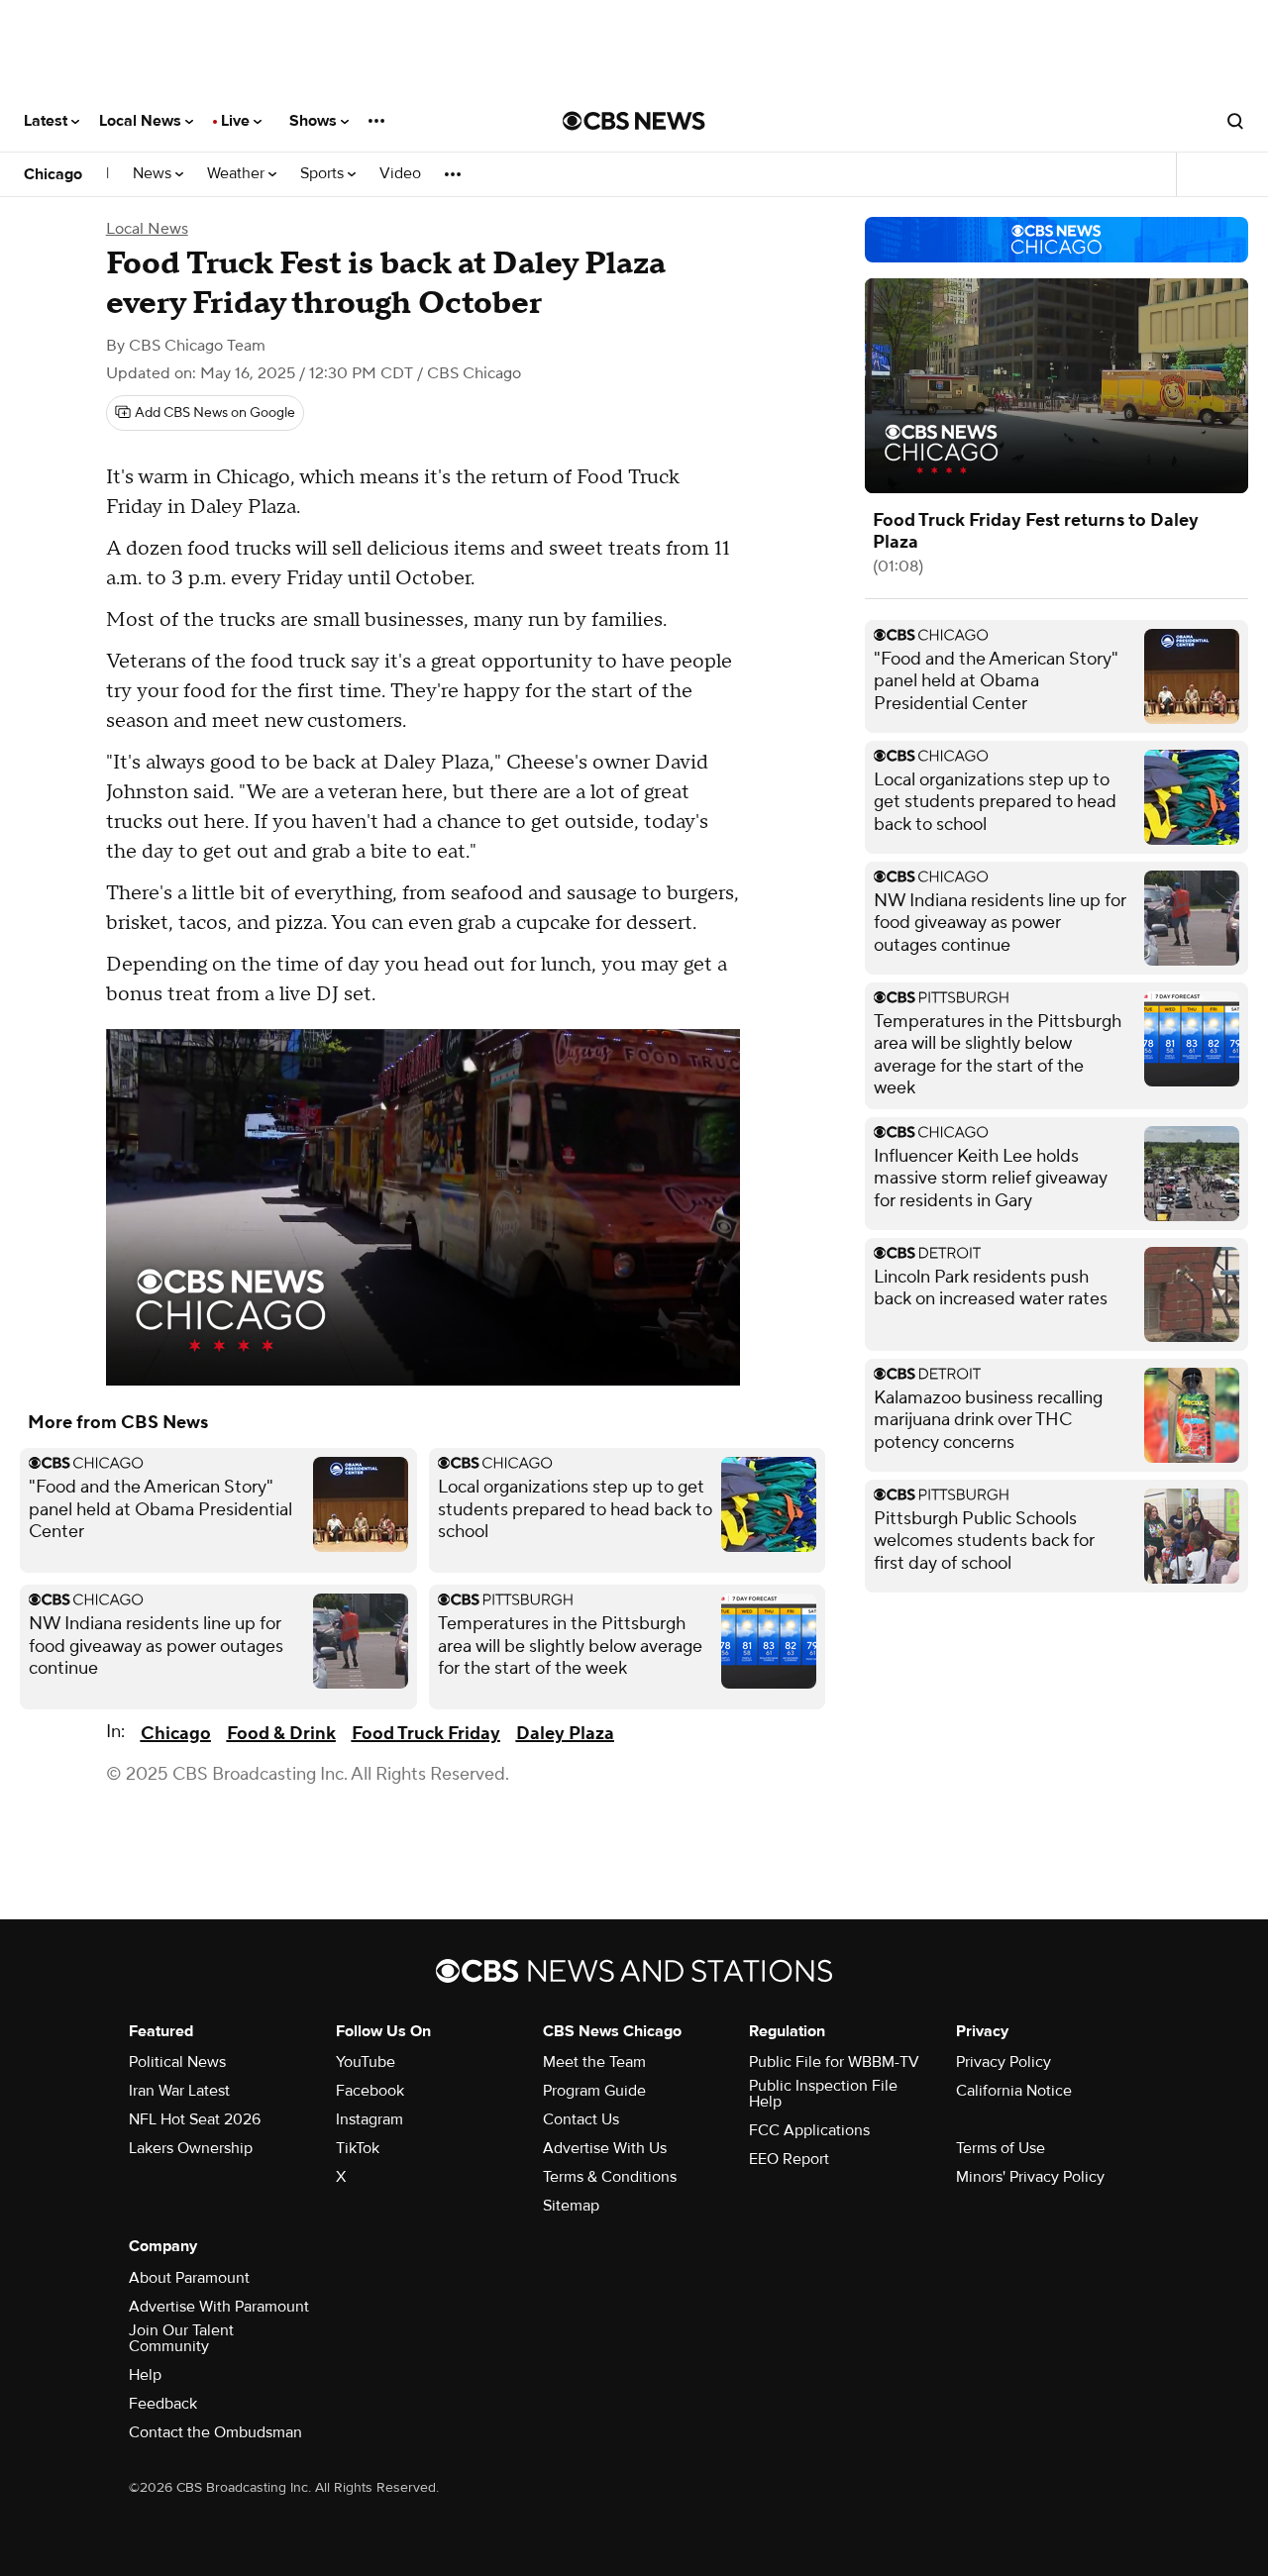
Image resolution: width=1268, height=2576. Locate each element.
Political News (177, 2062)
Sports (324, 174)
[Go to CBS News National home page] (634, 121)
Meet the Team (594, 2062)
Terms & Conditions (610, 2177)
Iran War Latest (179, 2091)
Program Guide (594, 2091)
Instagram (370, 2119)
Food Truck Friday (426, 1734)
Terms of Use (1001, 2148)
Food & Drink (281, 1734)
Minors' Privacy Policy (1030, 2177)
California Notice (1014, 2091)
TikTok (358, 2148)
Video (400, 174)
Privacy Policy (1004, 2062)
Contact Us (581, 2119)
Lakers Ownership (191, 2148)
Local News (142, 121)
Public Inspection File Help (823, 2094)
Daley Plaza (565, 1734)
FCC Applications (809, 2130)
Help (145, 2375)
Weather (238, 174)
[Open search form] (1235, 121)
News (154, 174)
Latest (48, 121)
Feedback (163, 2404)
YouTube (366, 2062)
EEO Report (789, 2159)
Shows (315, 121)
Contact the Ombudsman (215, 2432)
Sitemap (571, 2206)
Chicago (53, 174)
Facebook (370, 2091)
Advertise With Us (605, 2148)
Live (237, 121)
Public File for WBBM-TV (834, 2062)
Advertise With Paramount (219, 2307)
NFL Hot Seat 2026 (195, 2119)
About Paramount (189, 2278)
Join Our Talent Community (181, 2338)
